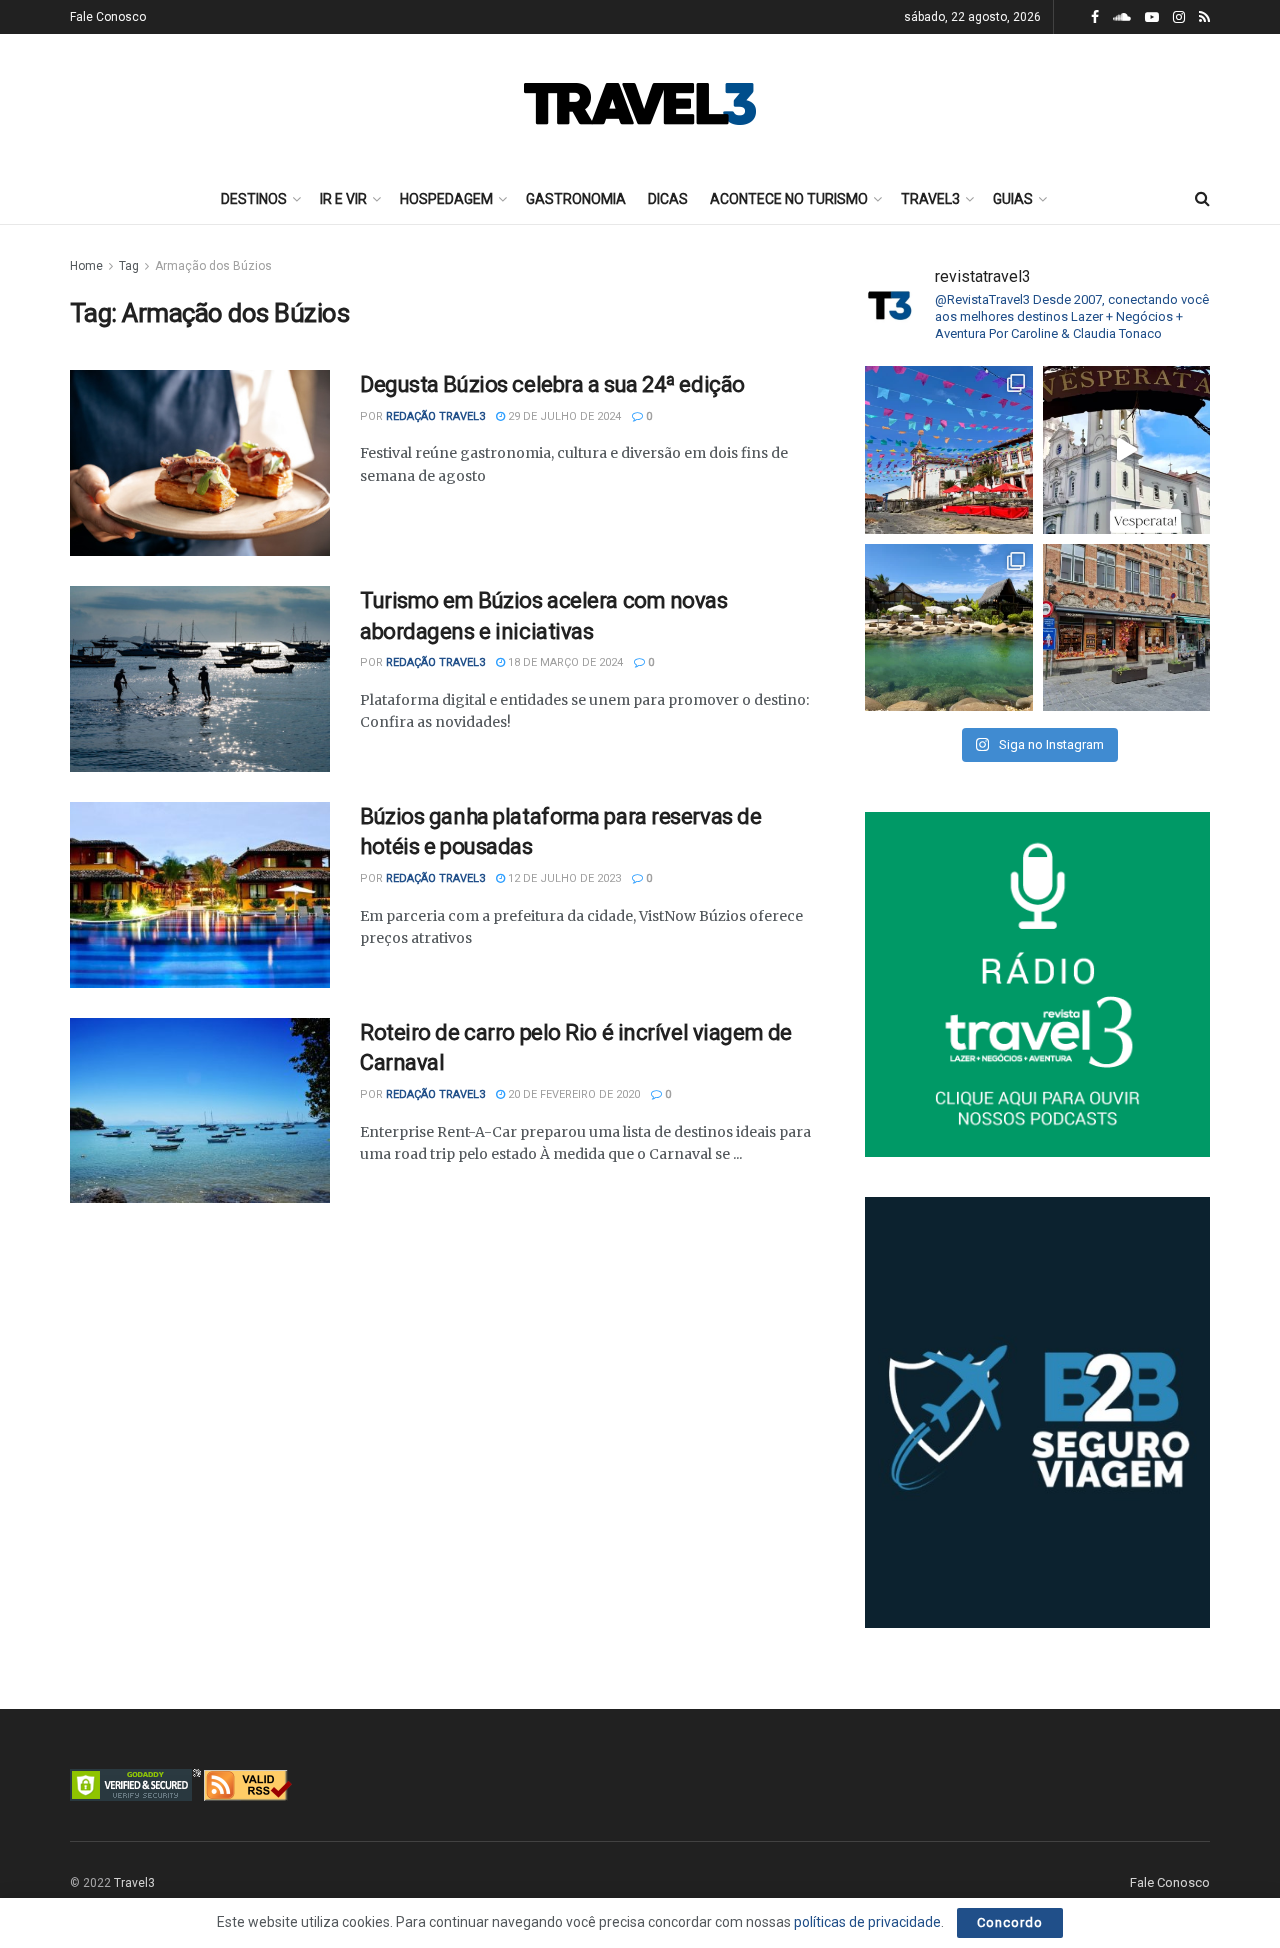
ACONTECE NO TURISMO (789, 199)
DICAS (668, 199)
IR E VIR (343, 199)
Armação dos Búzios (213, 266)
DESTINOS (254, 199)
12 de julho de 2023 (563, 878)
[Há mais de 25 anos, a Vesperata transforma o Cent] (1127, 450)
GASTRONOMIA (576, 199)
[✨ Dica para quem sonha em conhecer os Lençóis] (949, 628)
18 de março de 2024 (564, 662)
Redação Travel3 (435, 416)
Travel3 (134, 1883)
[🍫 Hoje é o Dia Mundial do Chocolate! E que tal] (1127, 628)
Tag (129, 266)
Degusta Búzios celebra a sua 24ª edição (552, 384)
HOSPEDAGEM (446, 199)
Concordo (1010, 1922)
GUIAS (1013, 199)
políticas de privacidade (867, 1922)
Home (86, 266)
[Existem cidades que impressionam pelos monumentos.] (949, 450)
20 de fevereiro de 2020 (572, 1094)
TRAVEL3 (930, 199)
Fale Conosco (108, 17)
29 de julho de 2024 (563, 416)
